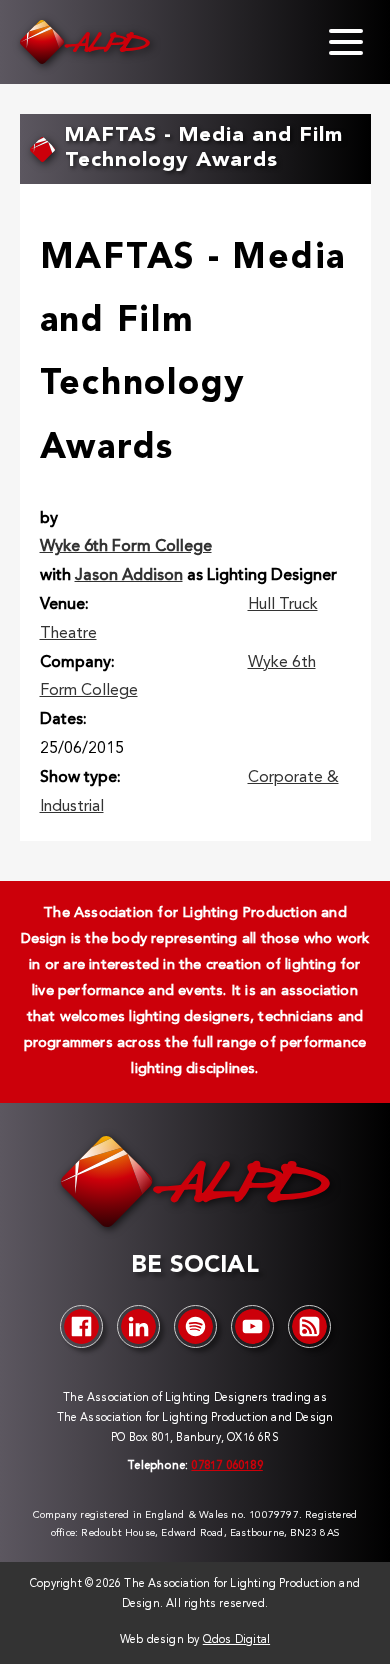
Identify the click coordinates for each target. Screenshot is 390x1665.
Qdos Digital (236, 1640)
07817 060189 (226, 1466)
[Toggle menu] (346, 42)
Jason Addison (129, 576)
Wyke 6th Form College (126, 547)
